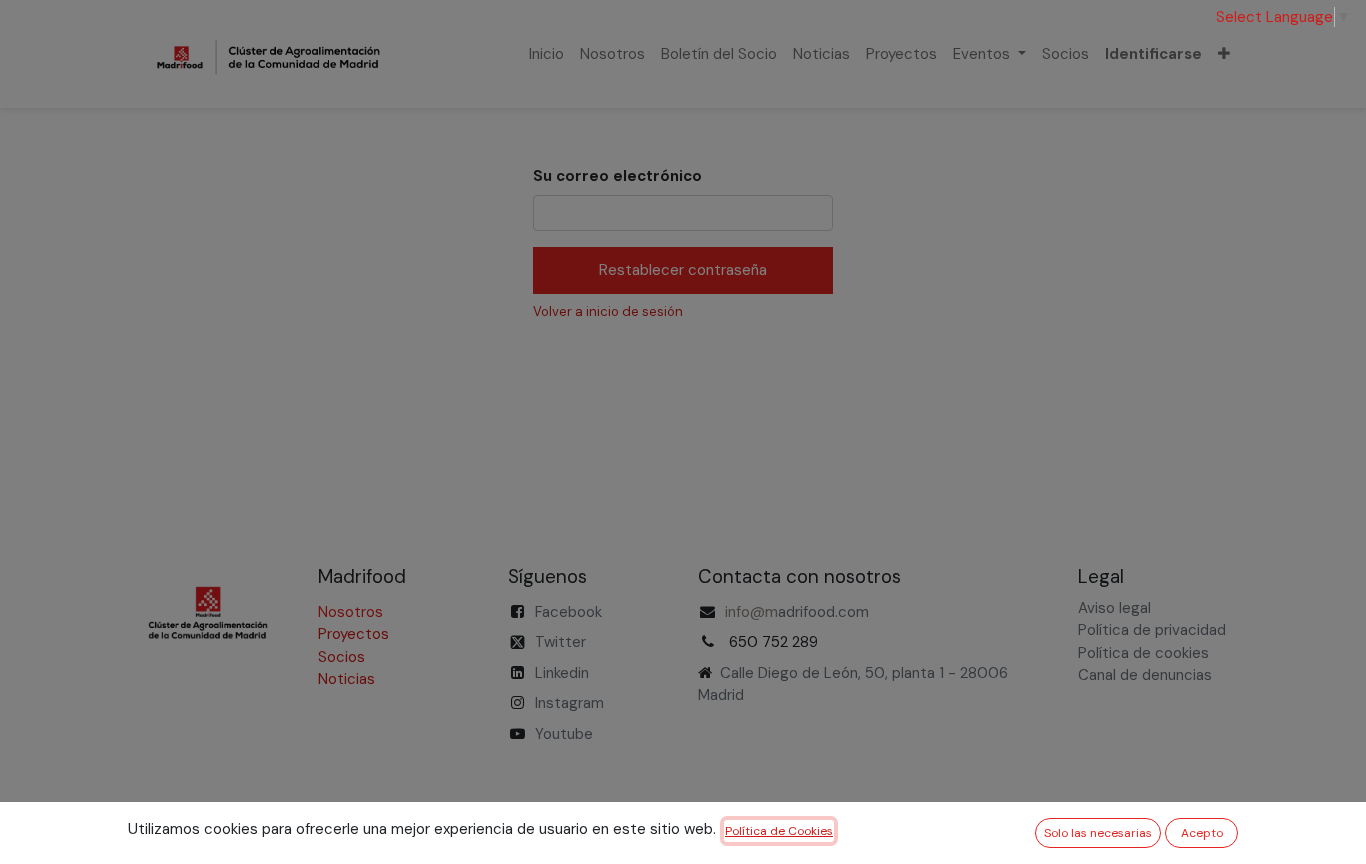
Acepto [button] (1202, 833)
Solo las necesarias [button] (1098, 833)
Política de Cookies (779, 831)
